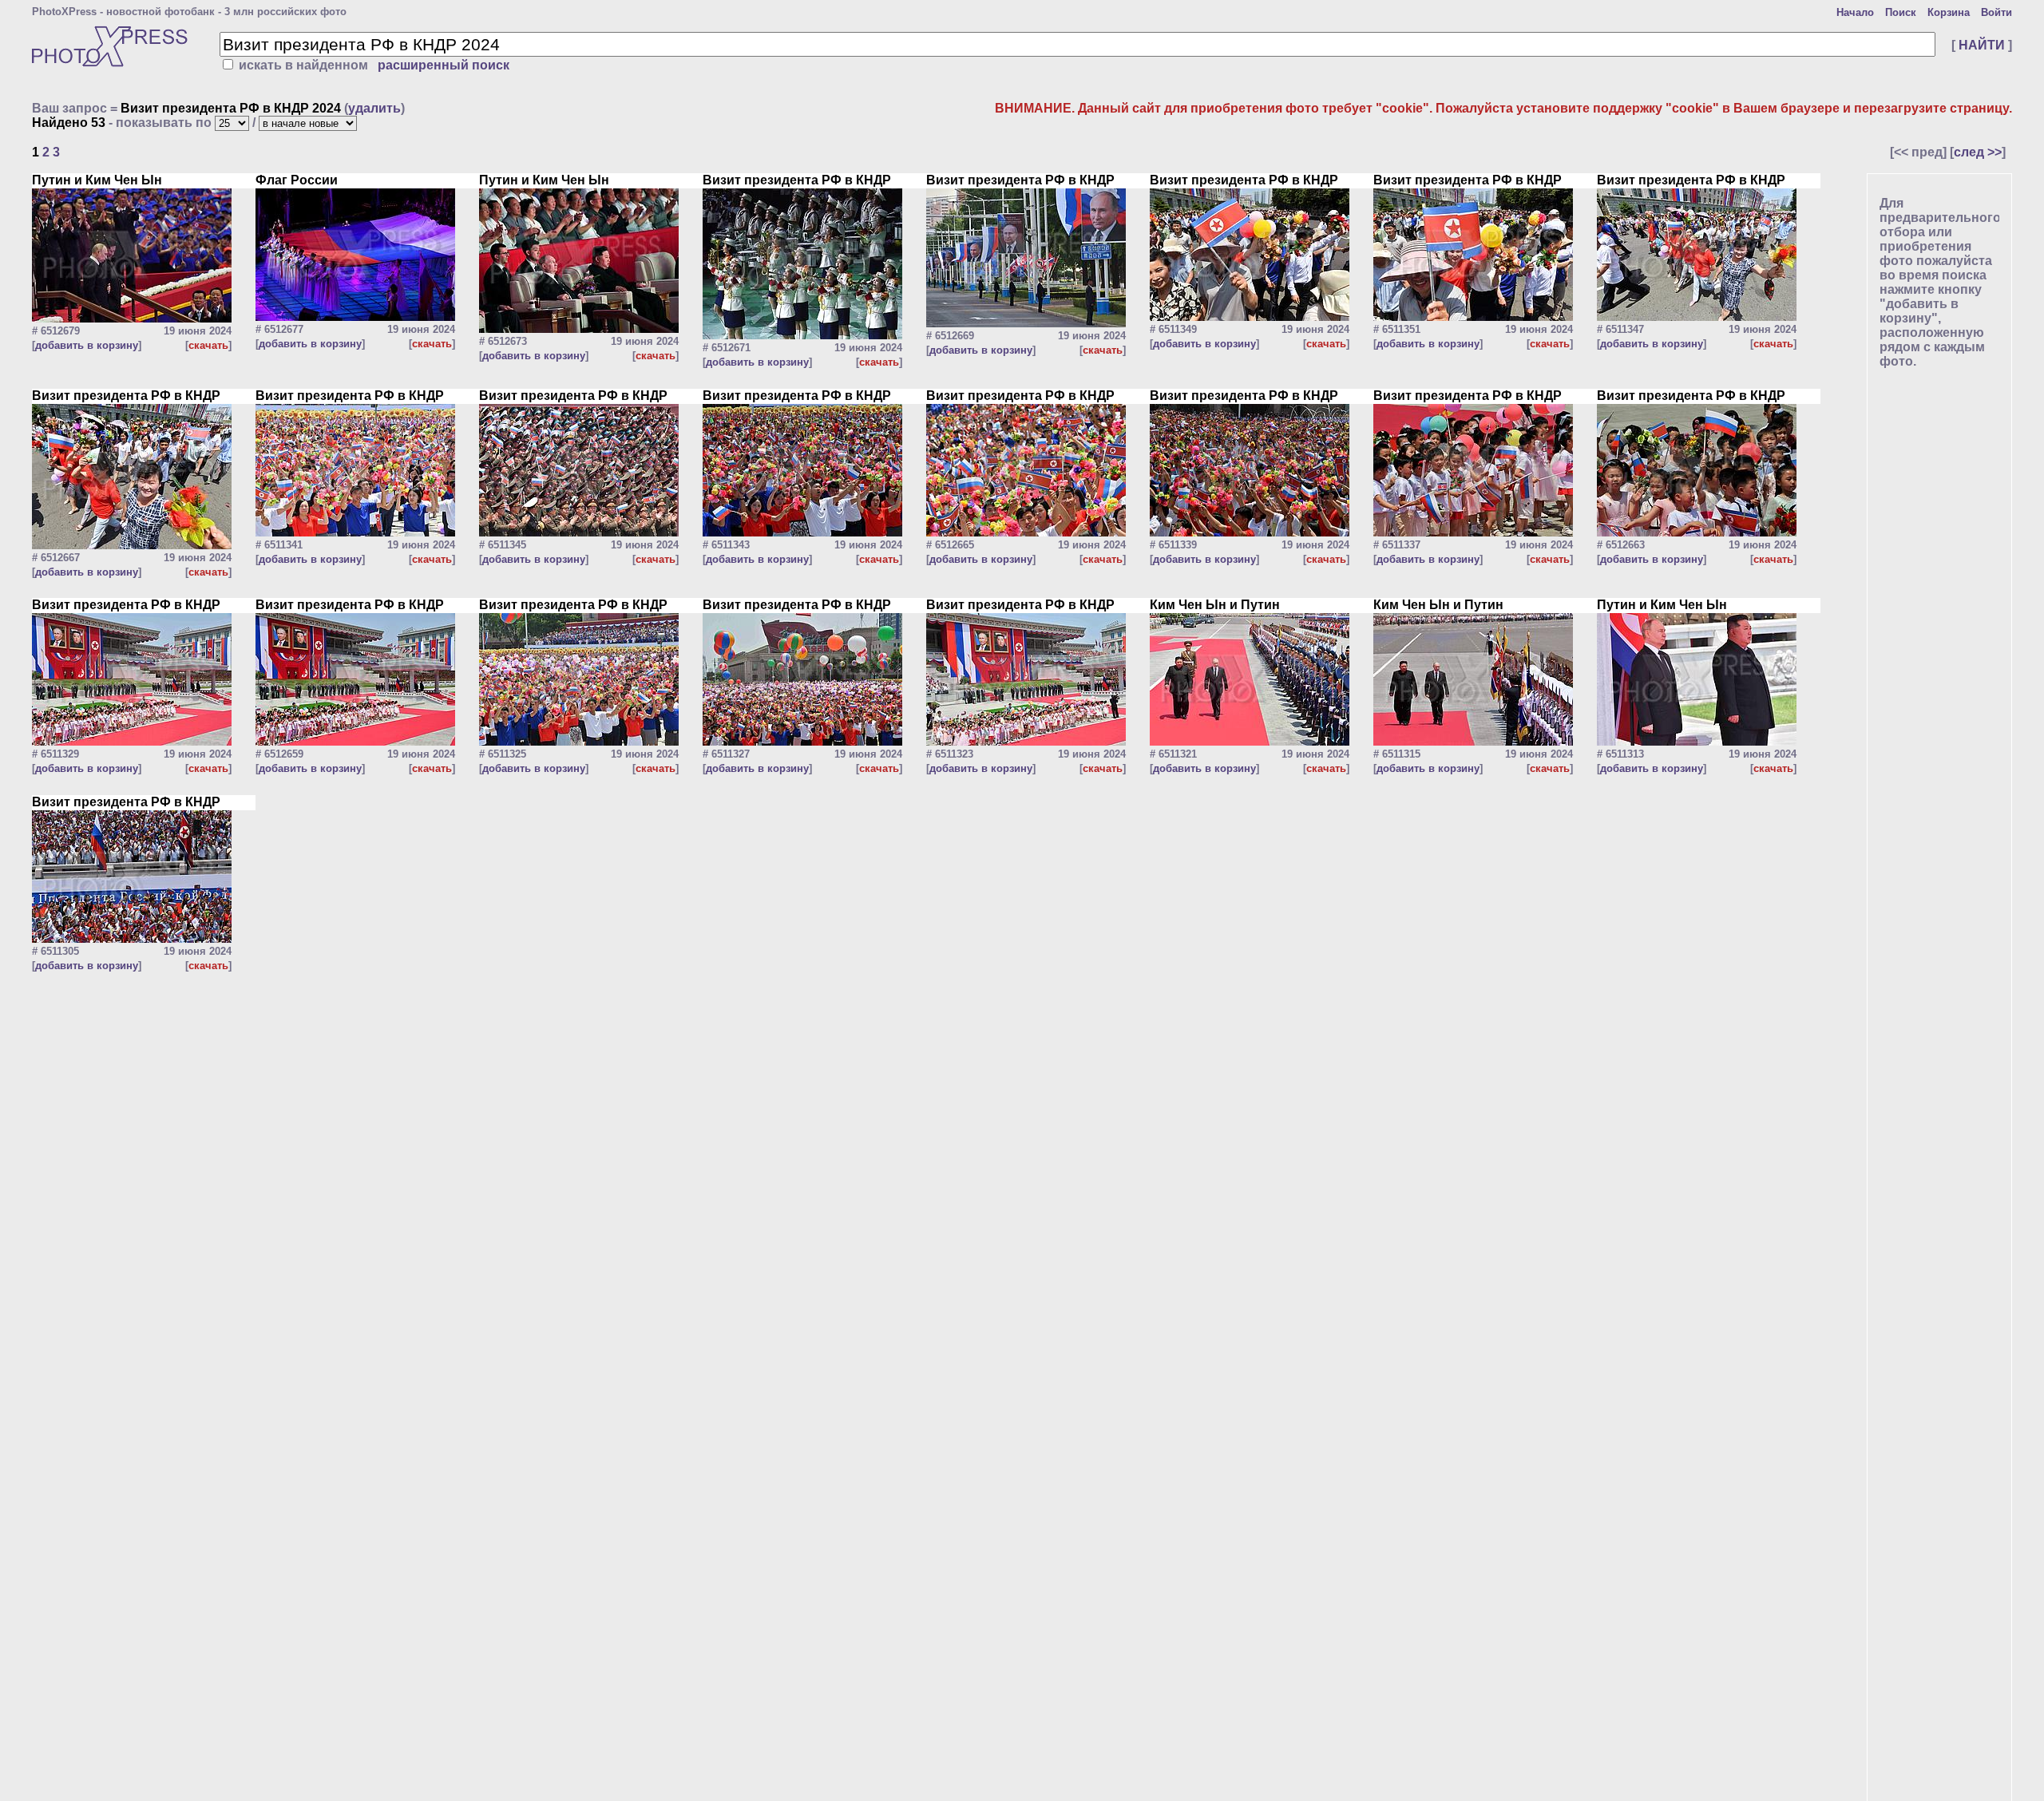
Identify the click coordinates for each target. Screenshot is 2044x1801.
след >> (1978, 152)
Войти (1996, 12)
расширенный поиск (444, 65)
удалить (374, 108)
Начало (1855, 12)
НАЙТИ (1982, 45)
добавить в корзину (87, 345)
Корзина (1949, 12)
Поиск (1901, 12)
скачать (208, 345)
